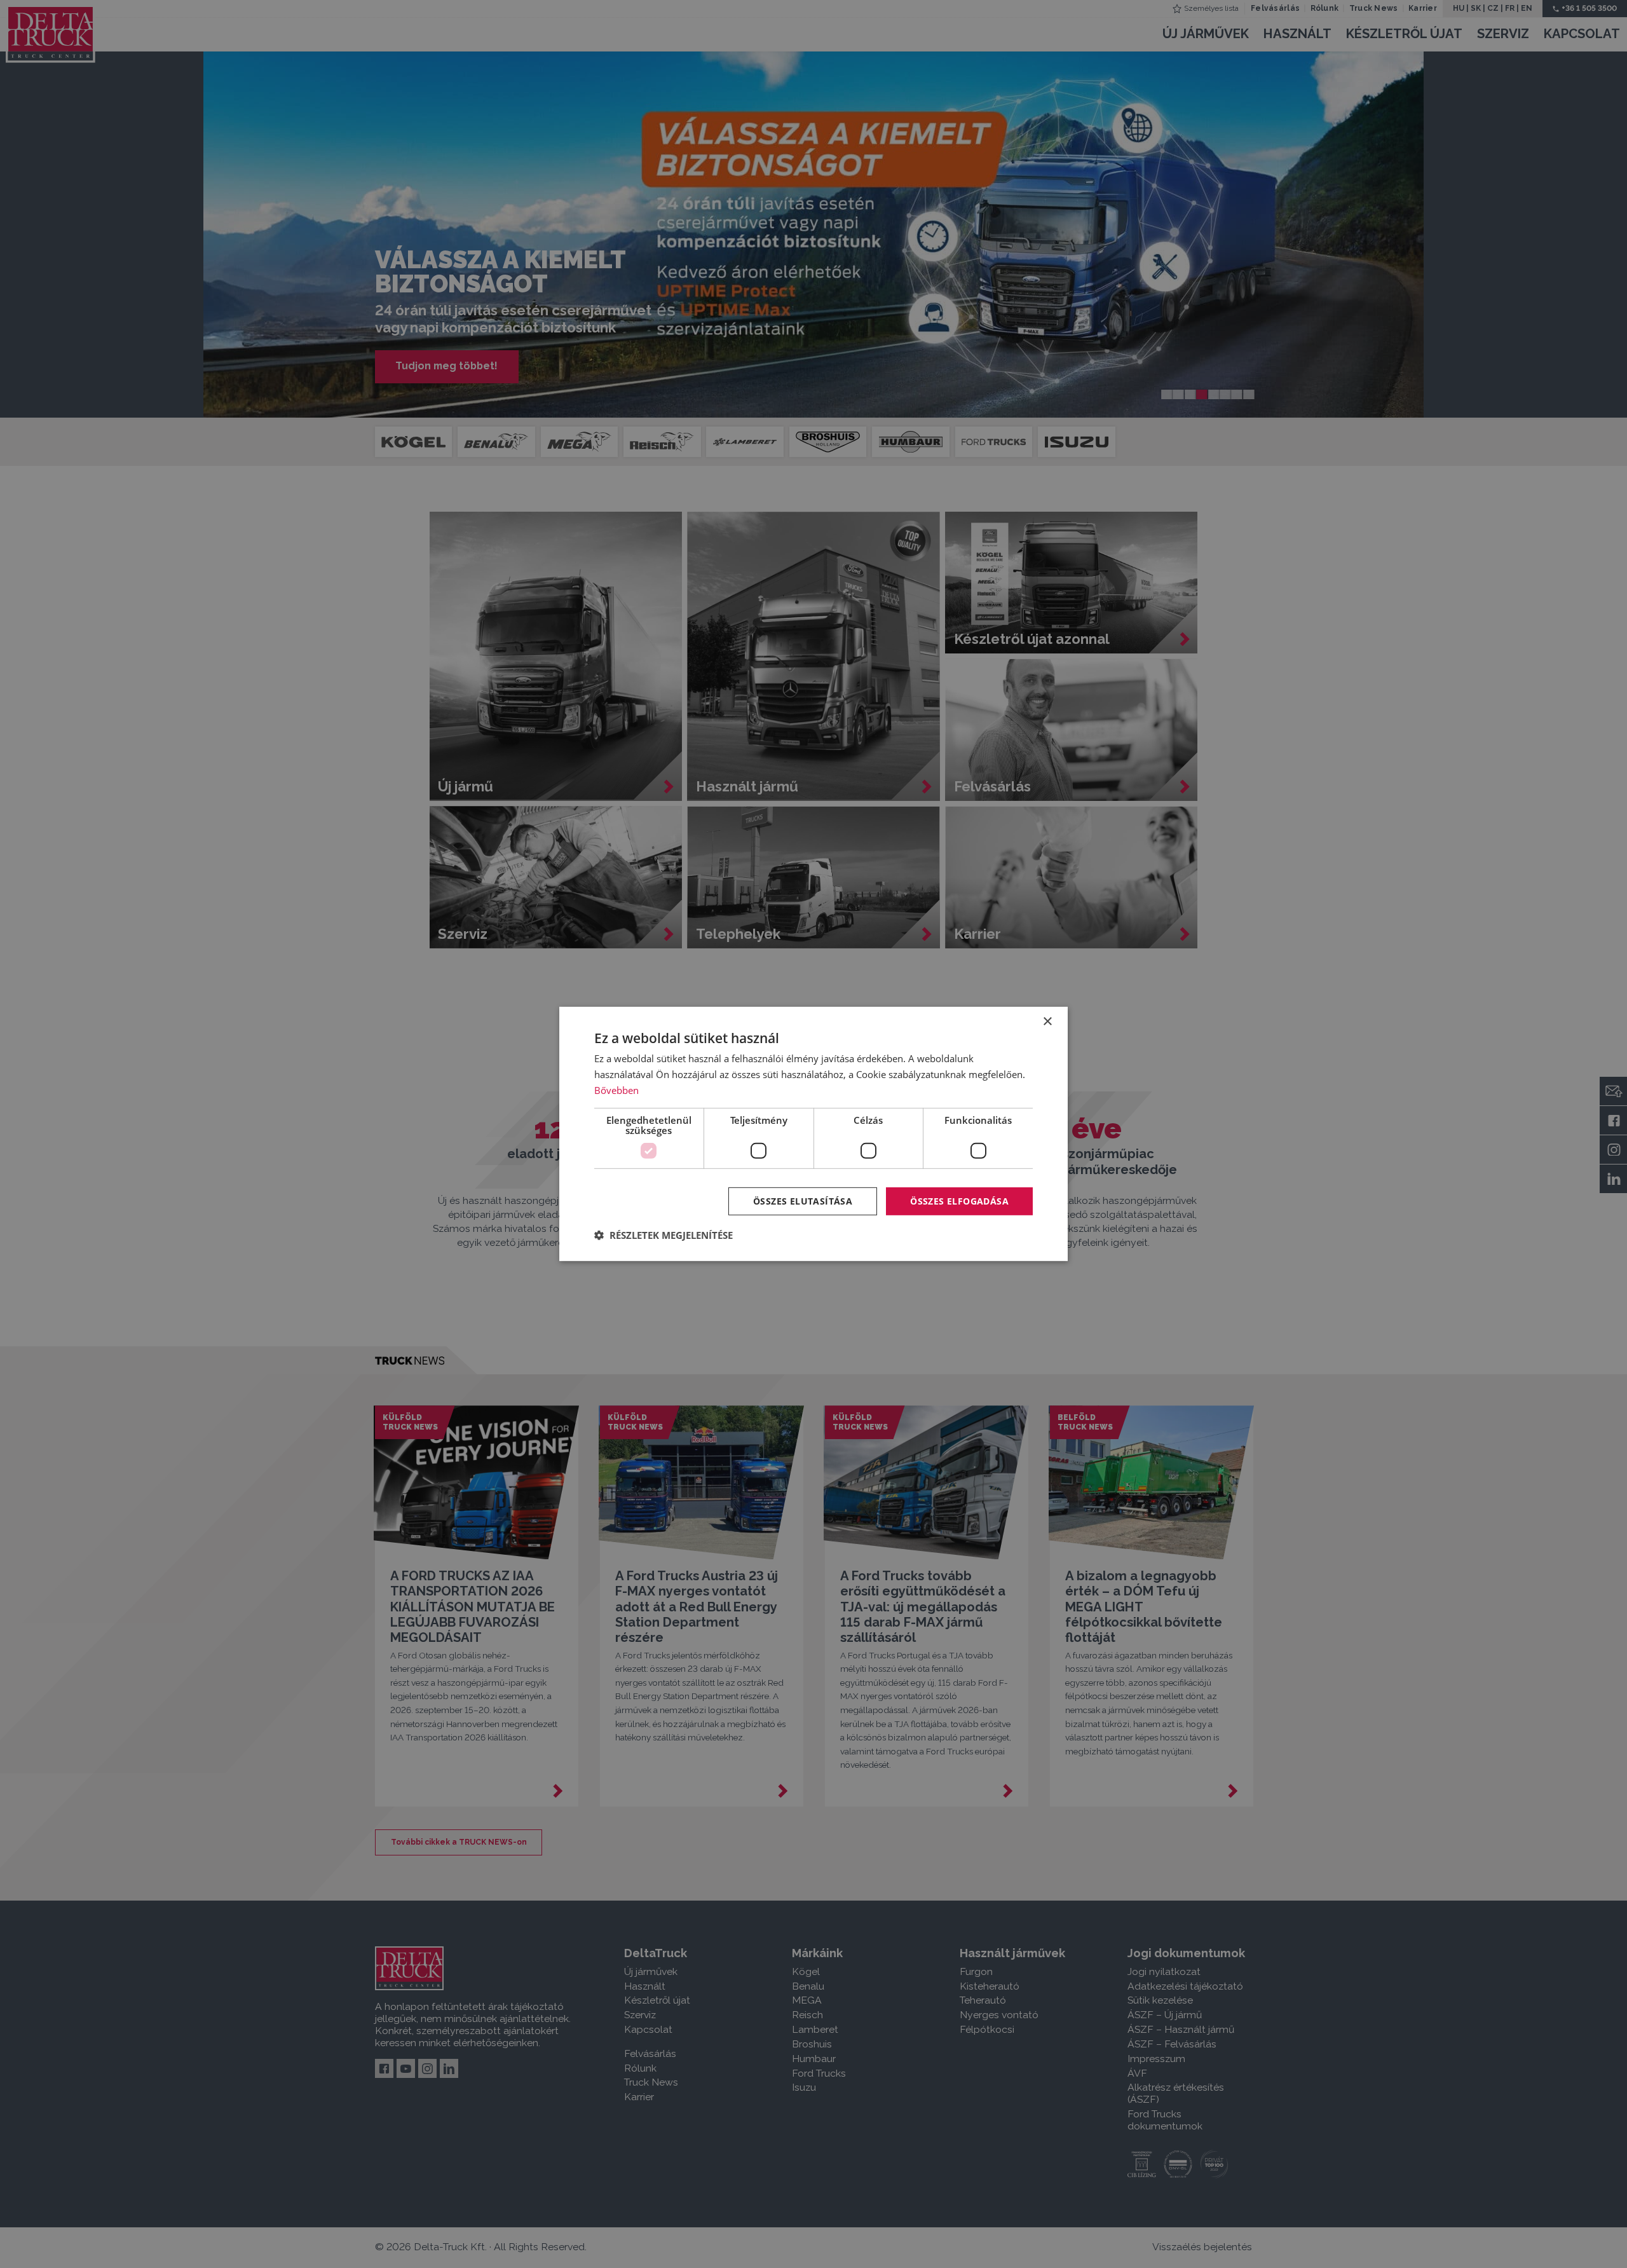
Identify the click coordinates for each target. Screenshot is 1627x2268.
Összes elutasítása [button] (803, 1200)
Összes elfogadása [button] (959, 1200)
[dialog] (813, 1134)
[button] (664, 1235)
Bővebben (616, 1090)
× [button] (1047, 1022)
